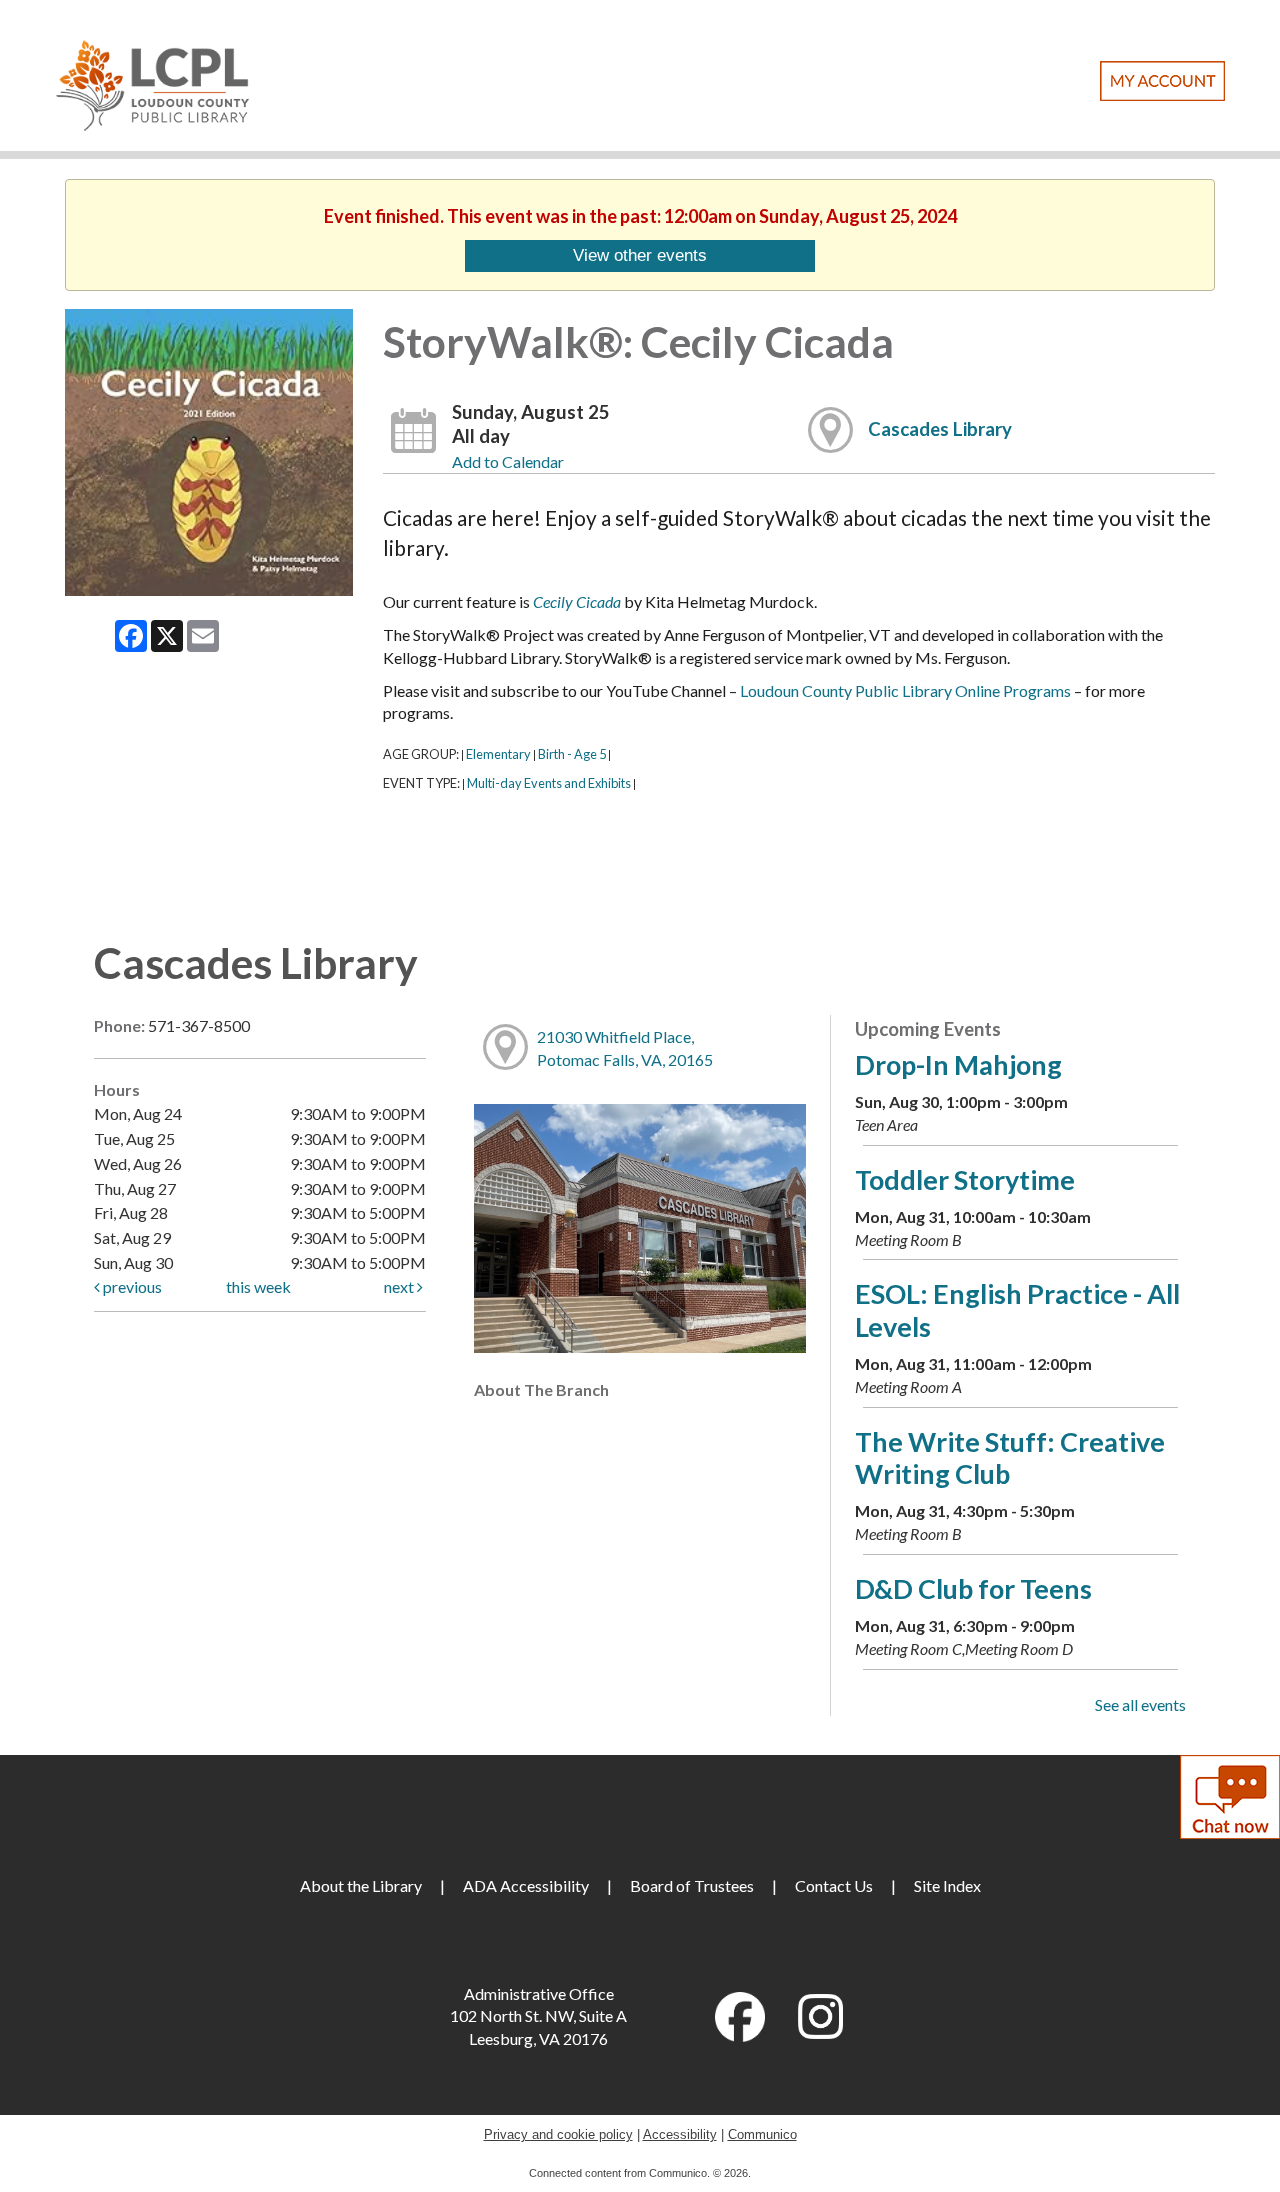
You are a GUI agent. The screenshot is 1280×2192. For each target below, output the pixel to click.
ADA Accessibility (526, 1885)
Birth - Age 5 (572, 754)
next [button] (400, 1286)
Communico (762, 2134)
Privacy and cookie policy (558, 2134)
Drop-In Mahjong (958, 1064)
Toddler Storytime (965, 1179)
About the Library (361, 1885)
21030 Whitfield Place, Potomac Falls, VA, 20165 (625, 1048)
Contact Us (834, 1885)
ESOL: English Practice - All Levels (1017, 1309)
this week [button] (258, 1286)
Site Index (947, 1885)
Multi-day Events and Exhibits (549, 783)
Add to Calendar (508, 461)
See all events (1140, 1704)
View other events (640, 255)
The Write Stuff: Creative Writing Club (1010, 1457)
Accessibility (680, 2134)
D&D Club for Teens (973, 1588)
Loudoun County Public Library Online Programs (905, 690)
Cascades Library (940, 429)
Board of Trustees (692, 1885)
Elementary (498, 754)
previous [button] (131, 1286)
